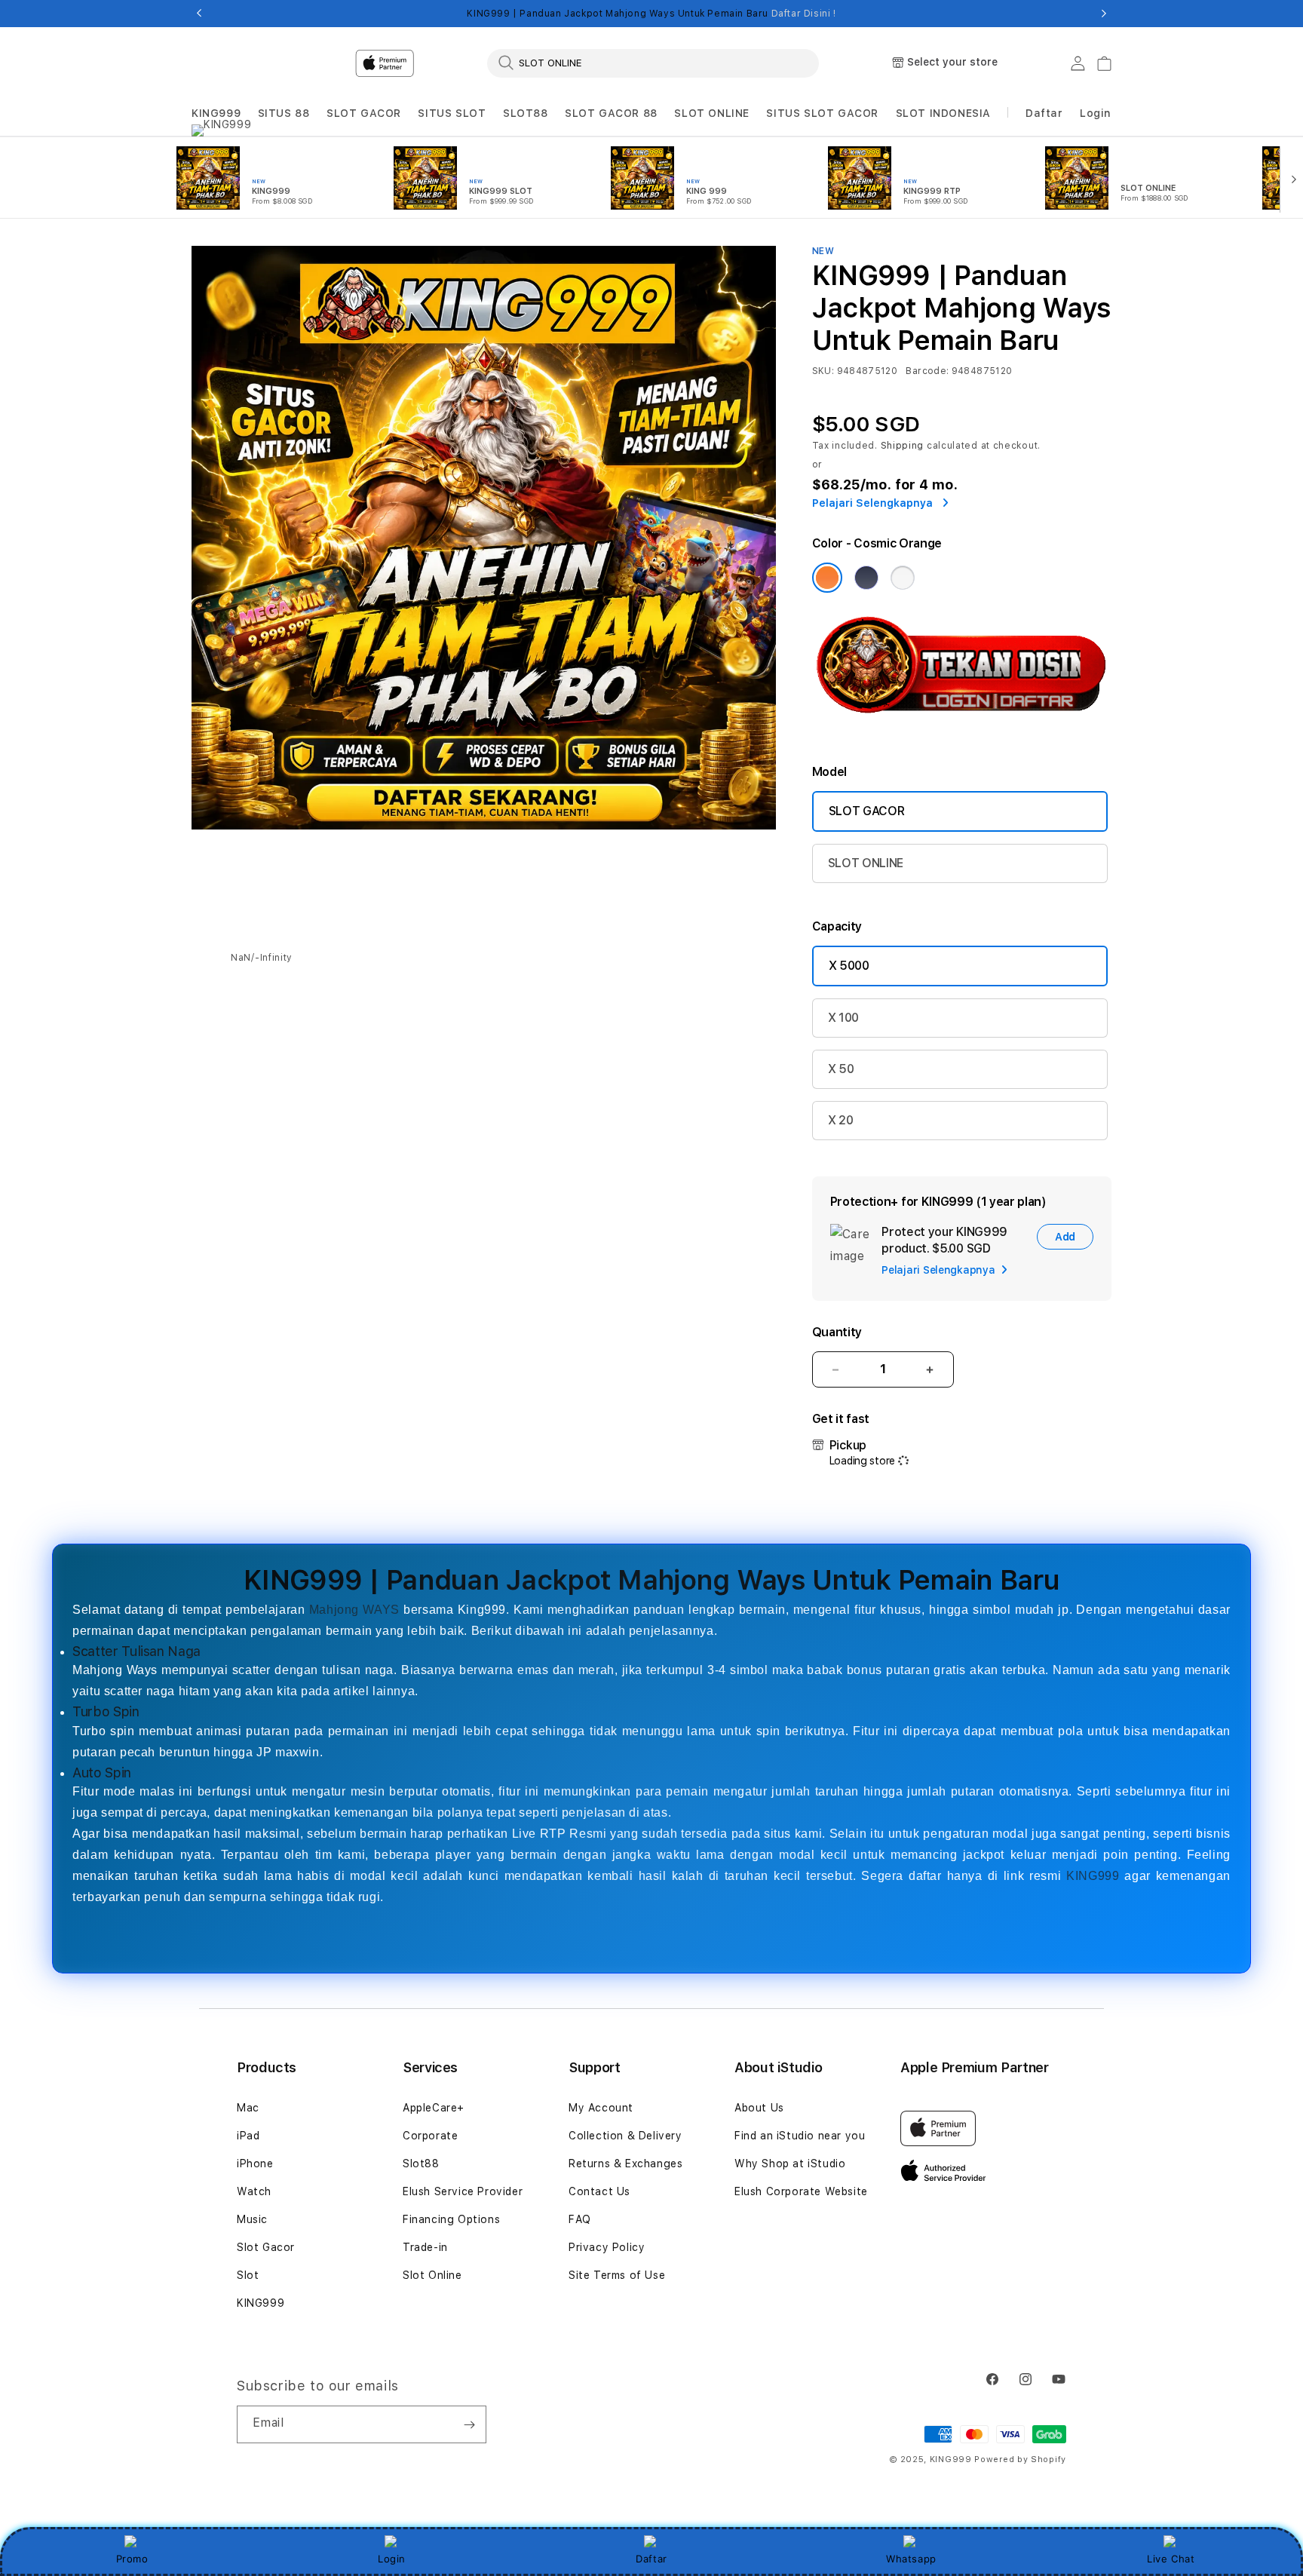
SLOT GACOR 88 (611, 113)
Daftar (651, 2559)
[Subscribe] (469, 2424)
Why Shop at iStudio (790, 2164)
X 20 (841, 1120)
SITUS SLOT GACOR (822, 113)
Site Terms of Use (617, 2275)
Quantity (837, 1332)
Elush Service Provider (463, 2191)
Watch (254, 2191)
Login (392, 2559)
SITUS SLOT (452, 113)
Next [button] (1104, 14)
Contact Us (599, 2191)
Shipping (903, 446)
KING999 (216, 113)
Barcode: (927, 371)
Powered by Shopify (1020, 2459)
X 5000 (849, 966)
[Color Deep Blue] (866, 578)
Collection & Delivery (625, 2136)
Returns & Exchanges (625, 2164)
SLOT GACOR (364, 113)
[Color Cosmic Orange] (827, 578)
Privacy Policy (607, 2247)
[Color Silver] (903, 578)
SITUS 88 (284, 113)
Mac (248, 2108)
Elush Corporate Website (801, 2191)
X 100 (843, 1018)
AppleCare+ (434, 2108)
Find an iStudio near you (800, 2136)
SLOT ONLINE (712, 113)
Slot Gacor (266, 2247)
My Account (601, 2108)
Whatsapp (911, 2559)
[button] (216, 113)
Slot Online (432, 2275)
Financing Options (451, 2219)
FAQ (580, 2219)
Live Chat (1171, 2559)
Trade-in (425, 2247)
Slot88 (421, 2164)
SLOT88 (526, 113)
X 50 (841, 1069)
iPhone (255, 2164)
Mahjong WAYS (354, 1610)
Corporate (430, 2136)
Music (252, 2219)
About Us (759, 2108)
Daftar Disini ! (804, 14)
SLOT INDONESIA (943, 113)
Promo (132, 2559)
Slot (248, 2275)
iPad (248, 2136)
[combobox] (653, 63)
